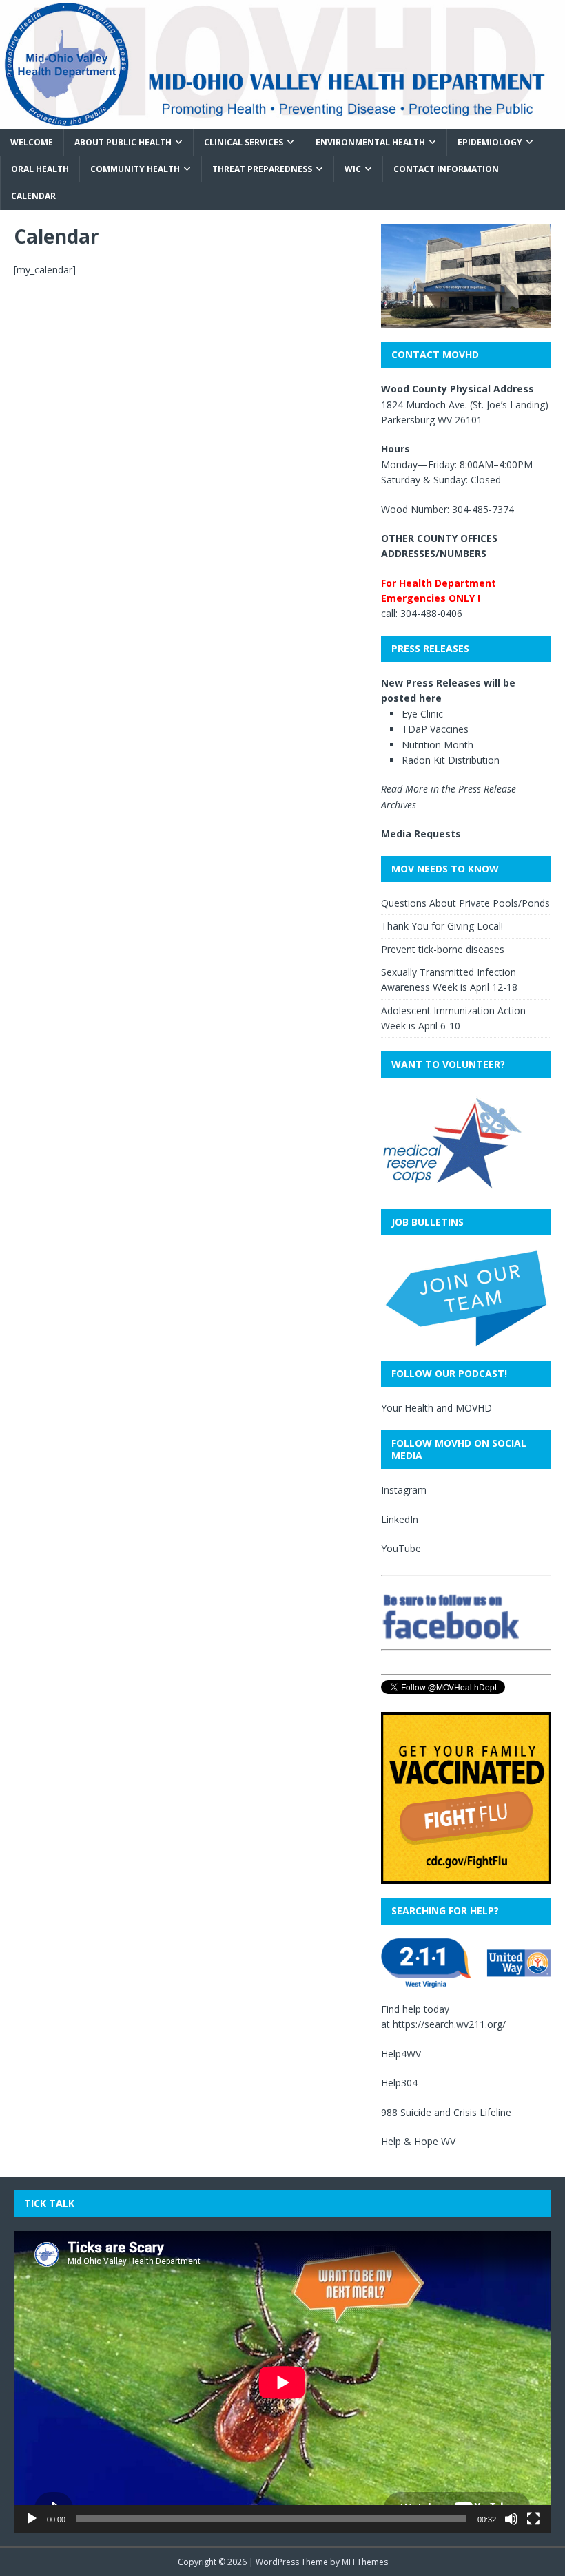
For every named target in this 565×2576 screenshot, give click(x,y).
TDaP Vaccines (435, 729)
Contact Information (446, 169)
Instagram (404, 1490)
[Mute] (511, 2519)
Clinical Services (244, 142)
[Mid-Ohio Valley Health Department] (282, 121)
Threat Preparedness (262, 169)
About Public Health (123, 142)
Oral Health (40, 169)
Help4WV (401, 2054)
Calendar (33, 196)
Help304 (399, 2083)
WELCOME (32, 142)
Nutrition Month (438, 745)
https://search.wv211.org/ (449, 2024)
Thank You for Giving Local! (442, 926)
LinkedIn (400, 1519)
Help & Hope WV (418, 2141)
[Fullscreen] (533, 2519)
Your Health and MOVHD (436, 1408)
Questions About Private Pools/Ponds (465, 903)
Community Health (135, 169)
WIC (353, 169)
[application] (282, 2382)
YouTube (401, 1548)
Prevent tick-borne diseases (443, 949)
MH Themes (365, 2562)
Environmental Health (370, 142)
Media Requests (421, 834)
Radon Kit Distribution (451, 760)
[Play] (32, 2519)
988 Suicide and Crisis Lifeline (446, 2112)
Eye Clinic (422, 714)
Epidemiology (490, 142)
